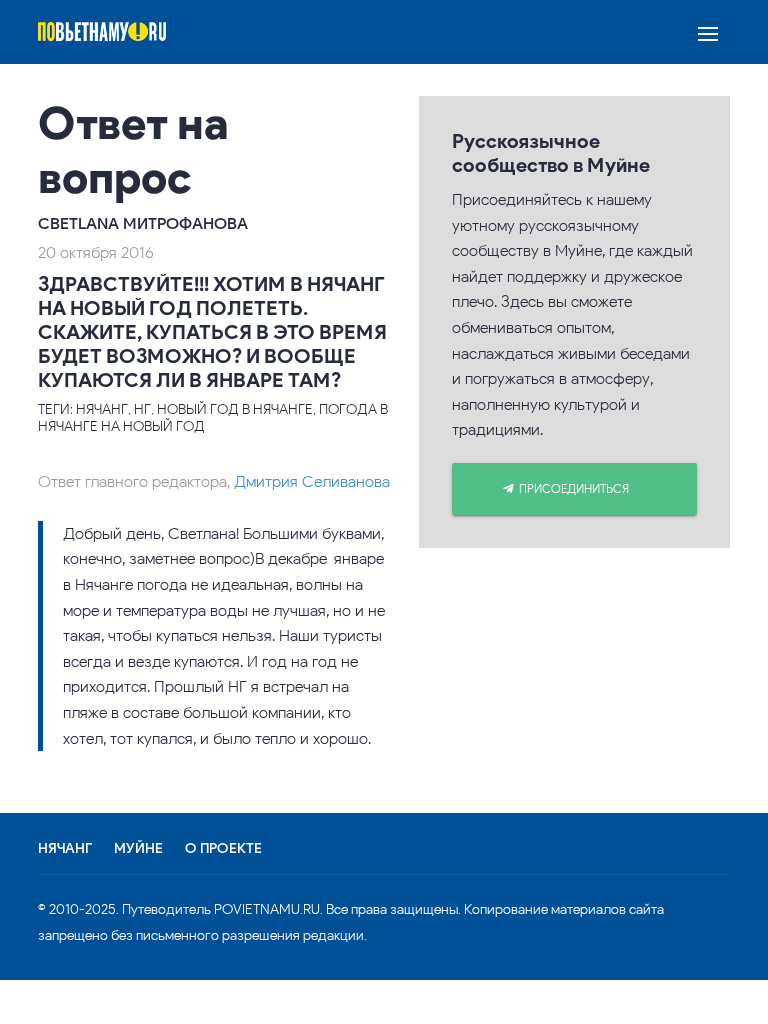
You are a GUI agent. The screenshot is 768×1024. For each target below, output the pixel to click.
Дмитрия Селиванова (312, 481)
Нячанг (65, 849)
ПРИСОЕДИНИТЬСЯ (574, 488)
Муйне (138, 849)
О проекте (223, 849)
